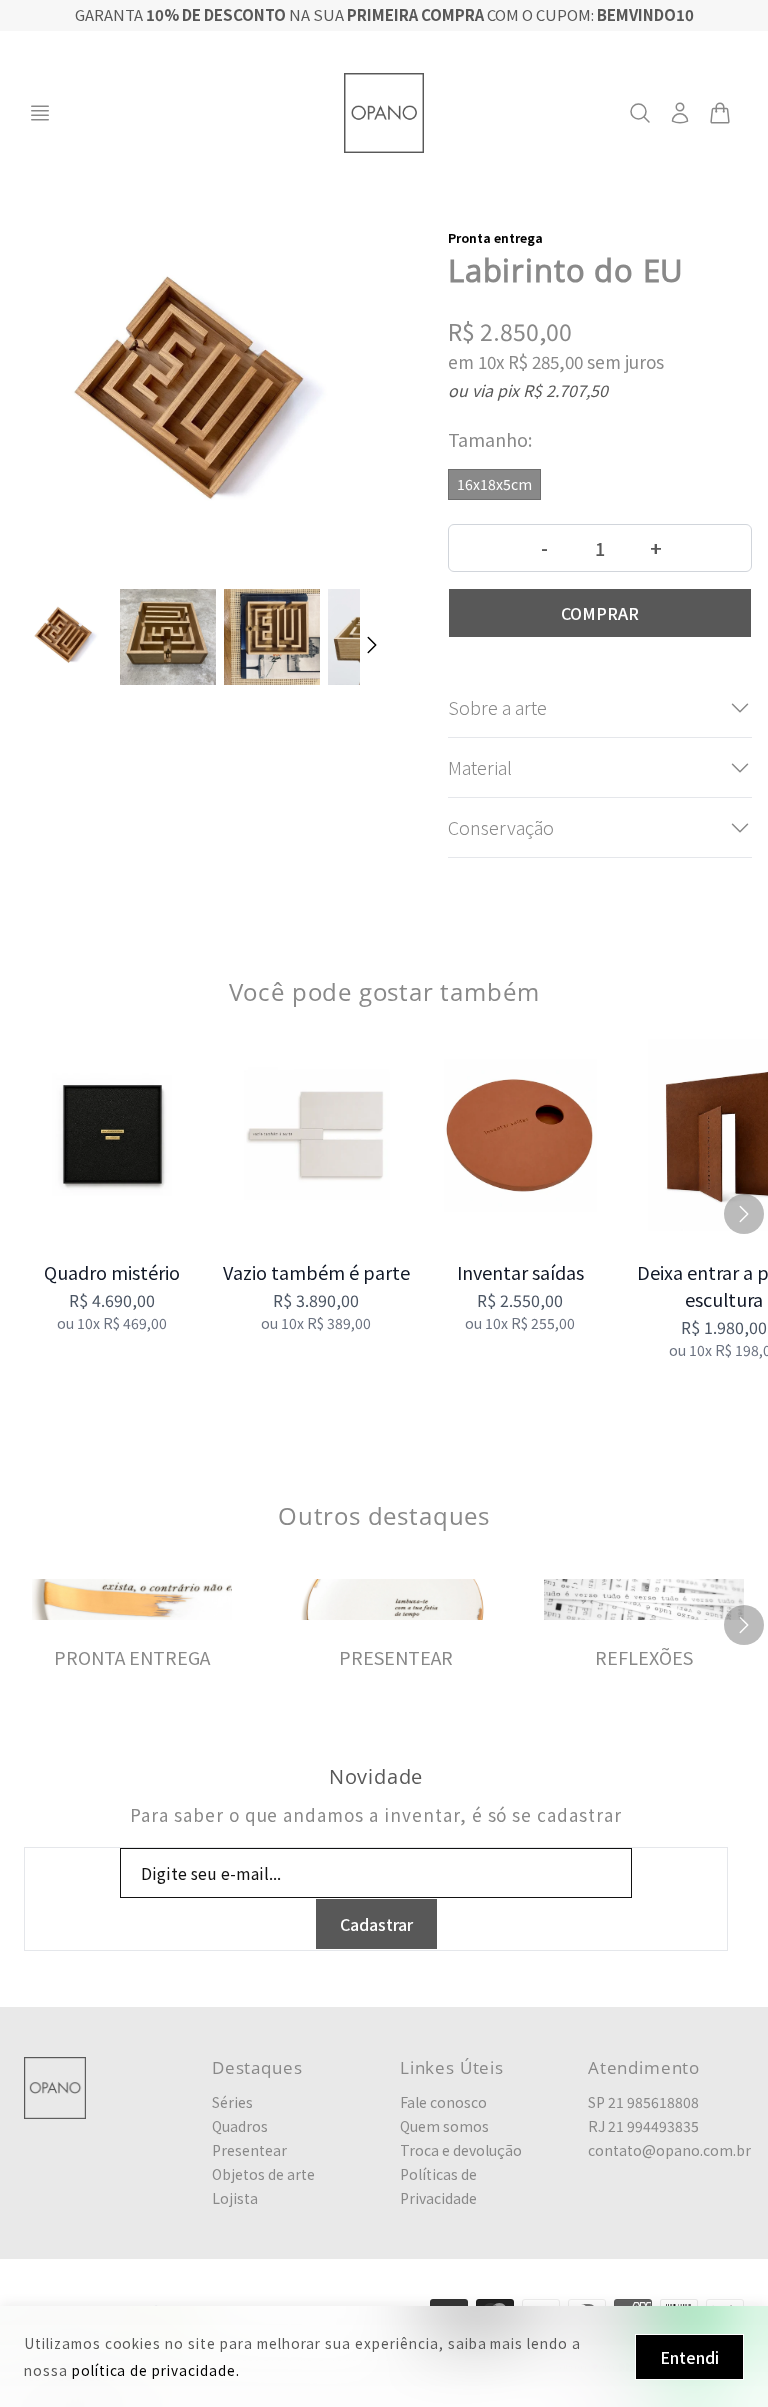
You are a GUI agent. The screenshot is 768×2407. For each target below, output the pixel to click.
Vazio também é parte (316, 1272)
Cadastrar (376, 1924)
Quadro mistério (112, 1272)
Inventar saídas (520, 1272)
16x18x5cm (494, 484)
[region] (384, 1213)
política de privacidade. (156, 2370)
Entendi (689, 2357)
